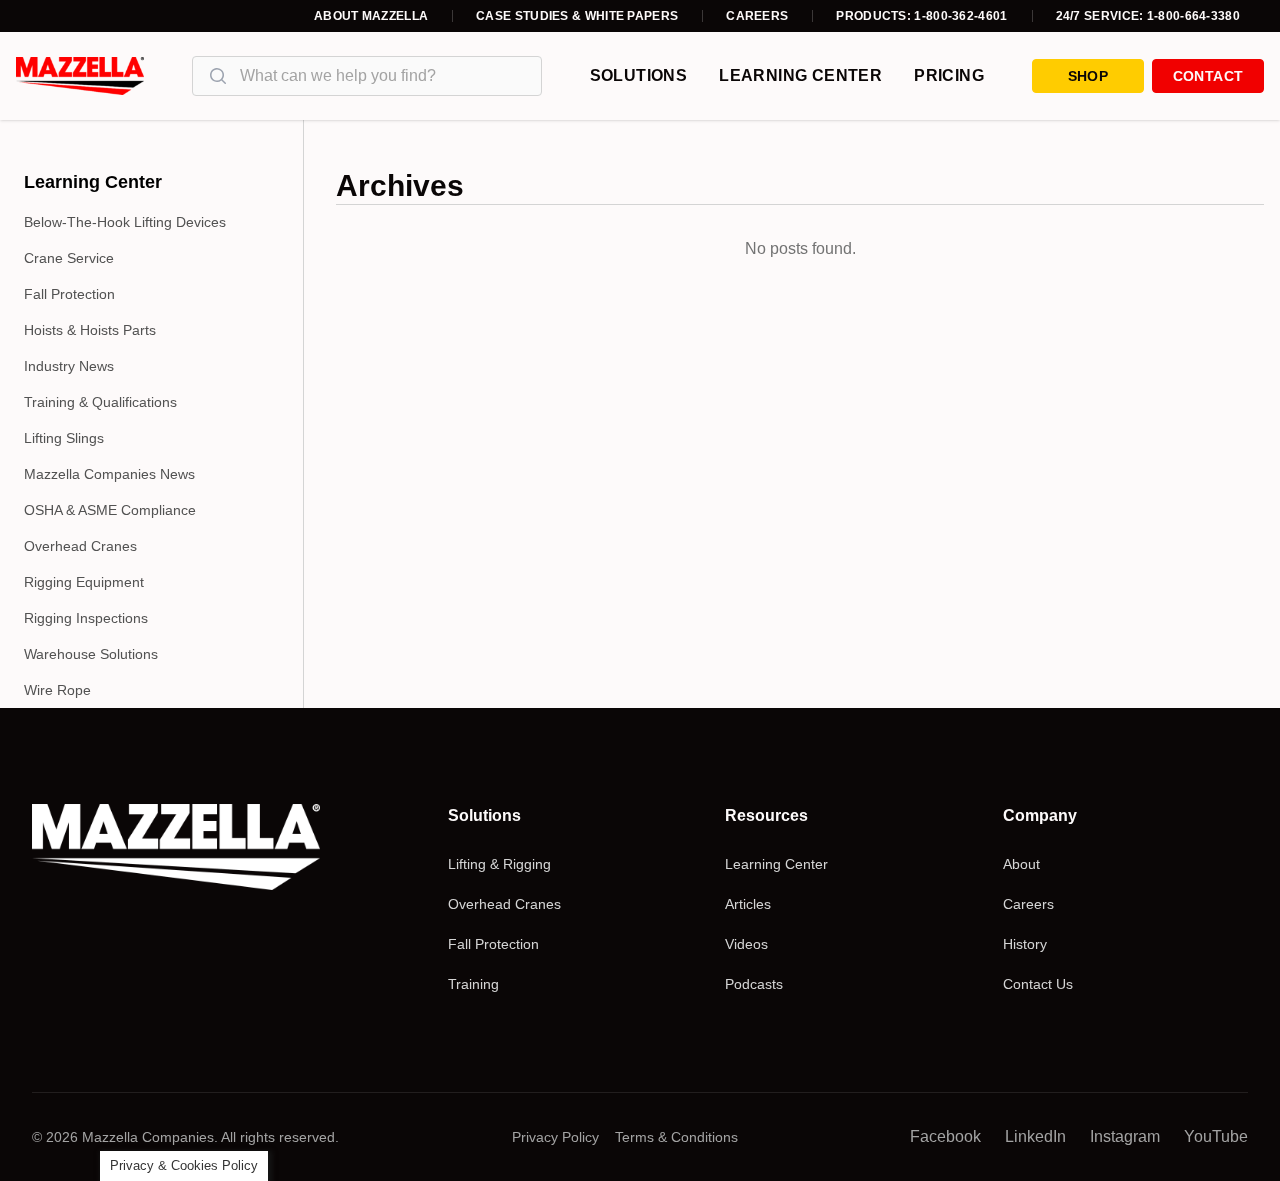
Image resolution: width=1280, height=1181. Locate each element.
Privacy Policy (555, 1137)
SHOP (1088, 76)
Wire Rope (57, 690)
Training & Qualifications (100, 402)
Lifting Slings (64, 438)
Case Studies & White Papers (577, 16)
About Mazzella (371, 16)
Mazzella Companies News (109, 474)
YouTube (1216, 1136)
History (1025, 944)
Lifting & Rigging (499, 864)
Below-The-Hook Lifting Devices (125, 222)
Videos (746, 944)
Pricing (949, 75)
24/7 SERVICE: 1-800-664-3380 (1148, 16)
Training (473, 984)
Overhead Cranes (80, 546)
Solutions (639, 75)
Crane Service (69, 258)
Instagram (1125, 1136)
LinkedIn (1035, 1136)
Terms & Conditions (676, 1137)
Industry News (69, 366)
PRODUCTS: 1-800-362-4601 (921, 16)
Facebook (945, 1136)
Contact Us (1038, 984)
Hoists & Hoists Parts (90, 330)
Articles (748, 904)
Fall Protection (69, 294)
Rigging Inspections (86, 618)
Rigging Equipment (84, 582)
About (1021, 864)
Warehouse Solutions (91, 654)
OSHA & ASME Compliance (110, 510)
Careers (757, 16)
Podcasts (754, 984)
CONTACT (1208, 76)
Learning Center (800, 75)
